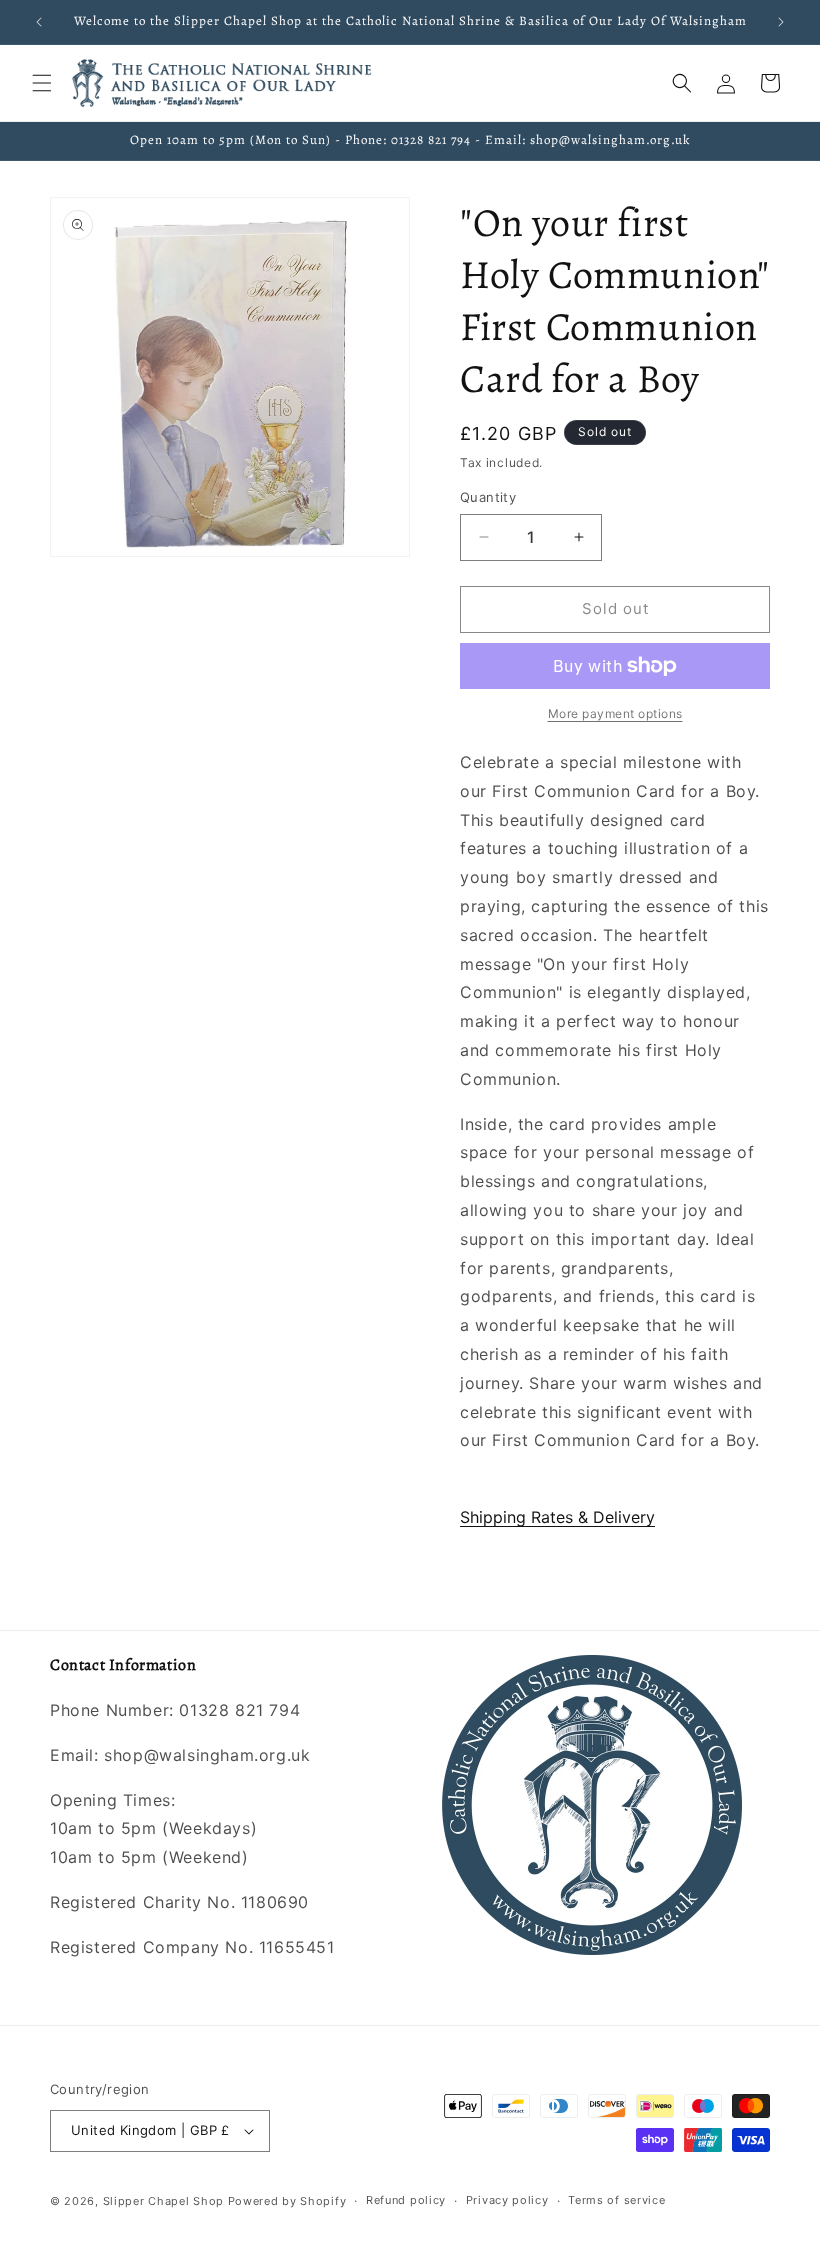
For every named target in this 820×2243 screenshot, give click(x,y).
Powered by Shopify (287, 2201)
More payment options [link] (615, 713)
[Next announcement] (781, 22)
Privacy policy (507, 2200)
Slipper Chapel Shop (163, 2201)
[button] (42, 83)
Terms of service (616, 2200)
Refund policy (406, 2200)
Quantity (488, 497)
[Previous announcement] (39, 22)
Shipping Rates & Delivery (557, 1517)
